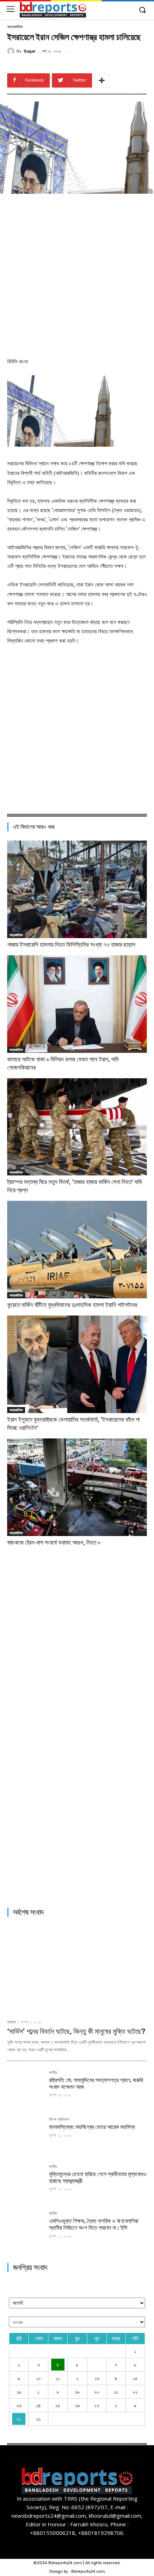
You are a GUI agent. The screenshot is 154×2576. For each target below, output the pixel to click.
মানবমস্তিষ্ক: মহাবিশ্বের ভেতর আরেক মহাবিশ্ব (92, 2127)
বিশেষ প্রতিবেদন (59, 2120)
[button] (142, 10)
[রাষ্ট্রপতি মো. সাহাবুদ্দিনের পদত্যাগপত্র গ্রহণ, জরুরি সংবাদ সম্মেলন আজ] (25, 2089)
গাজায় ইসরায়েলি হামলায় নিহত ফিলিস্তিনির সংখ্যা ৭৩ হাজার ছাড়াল (71, 945)
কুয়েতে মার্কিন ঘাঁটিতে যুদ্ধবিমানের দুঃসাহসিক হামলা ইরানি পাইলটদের (72, 1305)
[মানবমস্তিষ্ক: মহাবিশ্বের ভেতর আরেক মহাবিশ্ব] (25, 2136)
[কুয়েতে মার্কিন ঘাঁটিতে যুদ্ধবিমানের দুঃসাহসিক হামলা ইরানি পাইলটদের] (77, 1250)
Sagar (30, 51)
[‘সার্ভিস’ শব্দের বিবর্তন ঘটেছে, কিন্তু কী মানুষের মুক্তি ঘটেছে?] (77, 1969)
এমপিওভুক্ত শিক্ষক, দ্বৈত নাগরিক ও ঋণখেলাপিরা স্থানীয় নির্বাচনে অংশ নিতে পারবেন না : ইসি (94, 2224)
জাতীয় (53, 2073)
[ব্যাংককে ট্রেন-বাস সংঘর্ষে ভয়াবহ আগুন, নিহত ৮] (77, 1487)
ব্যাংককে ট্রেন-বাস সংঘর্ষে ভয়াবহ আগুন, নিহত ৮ (54, 1542)
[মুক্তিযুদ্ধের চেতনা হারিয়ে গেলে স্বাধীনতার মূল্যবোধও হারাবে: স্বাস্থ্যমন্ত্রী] (25, 2183)
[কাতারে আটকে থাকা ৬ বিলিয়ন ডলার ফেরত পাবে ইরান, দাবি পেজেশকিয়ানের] (77, 1004)
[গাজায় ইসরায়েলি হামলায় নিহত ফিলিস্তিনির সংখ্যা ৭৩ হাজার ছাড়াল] (77, 889)
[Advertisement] (77, 274)
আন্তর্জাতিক (15, 27)
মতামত (11, 2022)
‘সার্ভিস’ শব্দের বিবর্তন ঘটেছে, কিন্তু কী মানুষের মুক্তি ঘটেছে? (76, 2031)
